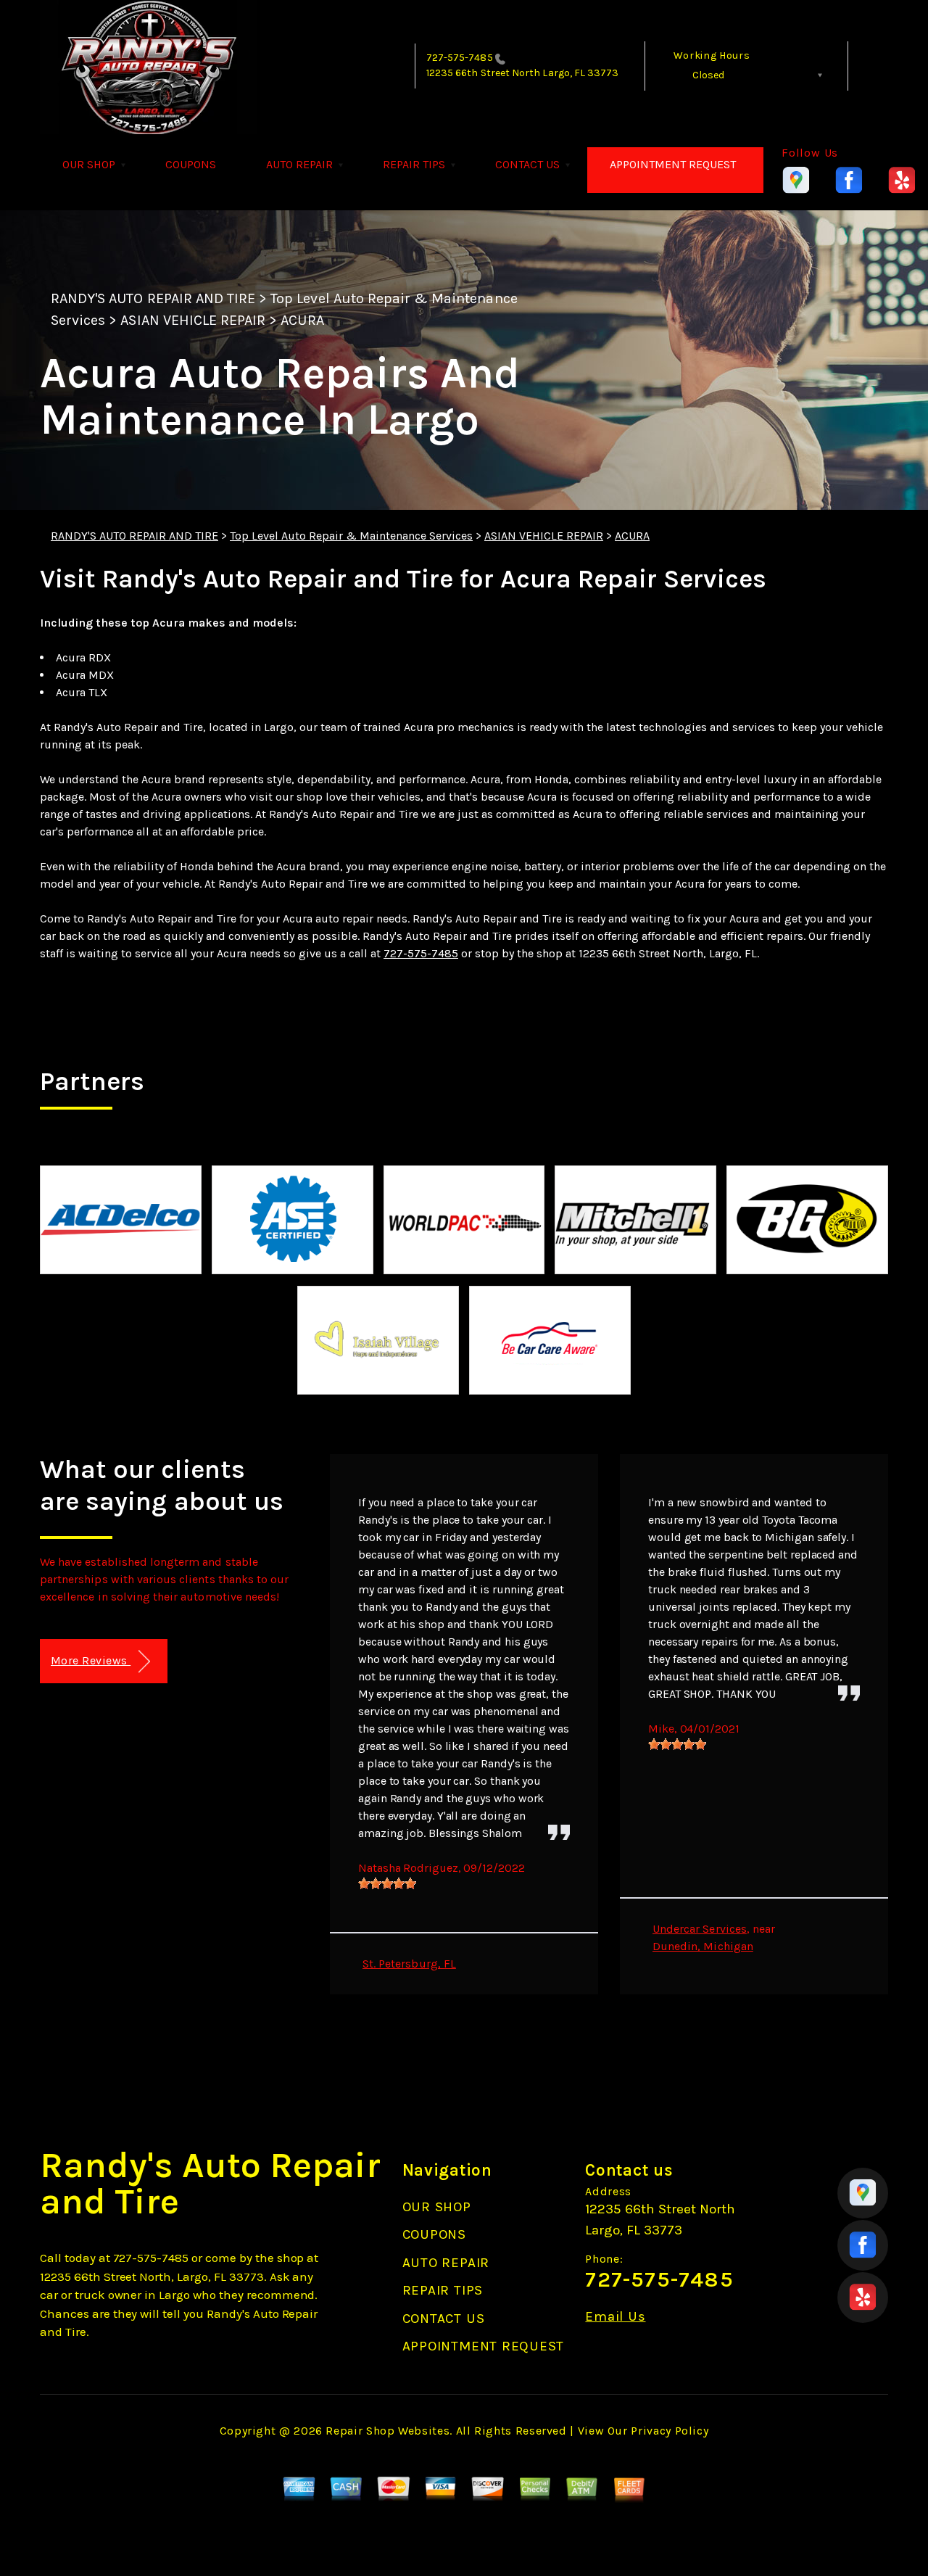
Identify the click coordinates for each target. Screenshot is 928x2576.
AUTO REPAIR (299, 164)
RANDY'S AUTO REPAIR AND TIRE (153, 298)
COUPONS (191, 164)
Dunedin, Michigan (703, 1946)
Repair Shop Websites (388, 2431)
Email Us (615, 2317)
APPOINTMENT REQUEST (673, 164)
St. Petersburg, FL (409, 1964)
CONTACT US (527, 164)
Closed (708, 75)
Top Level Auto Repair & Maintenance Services (351, 536)
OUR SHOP (89, 164)
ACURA (302, 320)
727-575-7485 (460, 58)
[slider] (387, 1883)
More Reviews (91, 1660)
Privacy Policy (670, 2431)
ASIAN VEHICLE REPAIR (193, 320)
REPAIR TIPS (414, 164)
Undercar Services (700, 1929)
